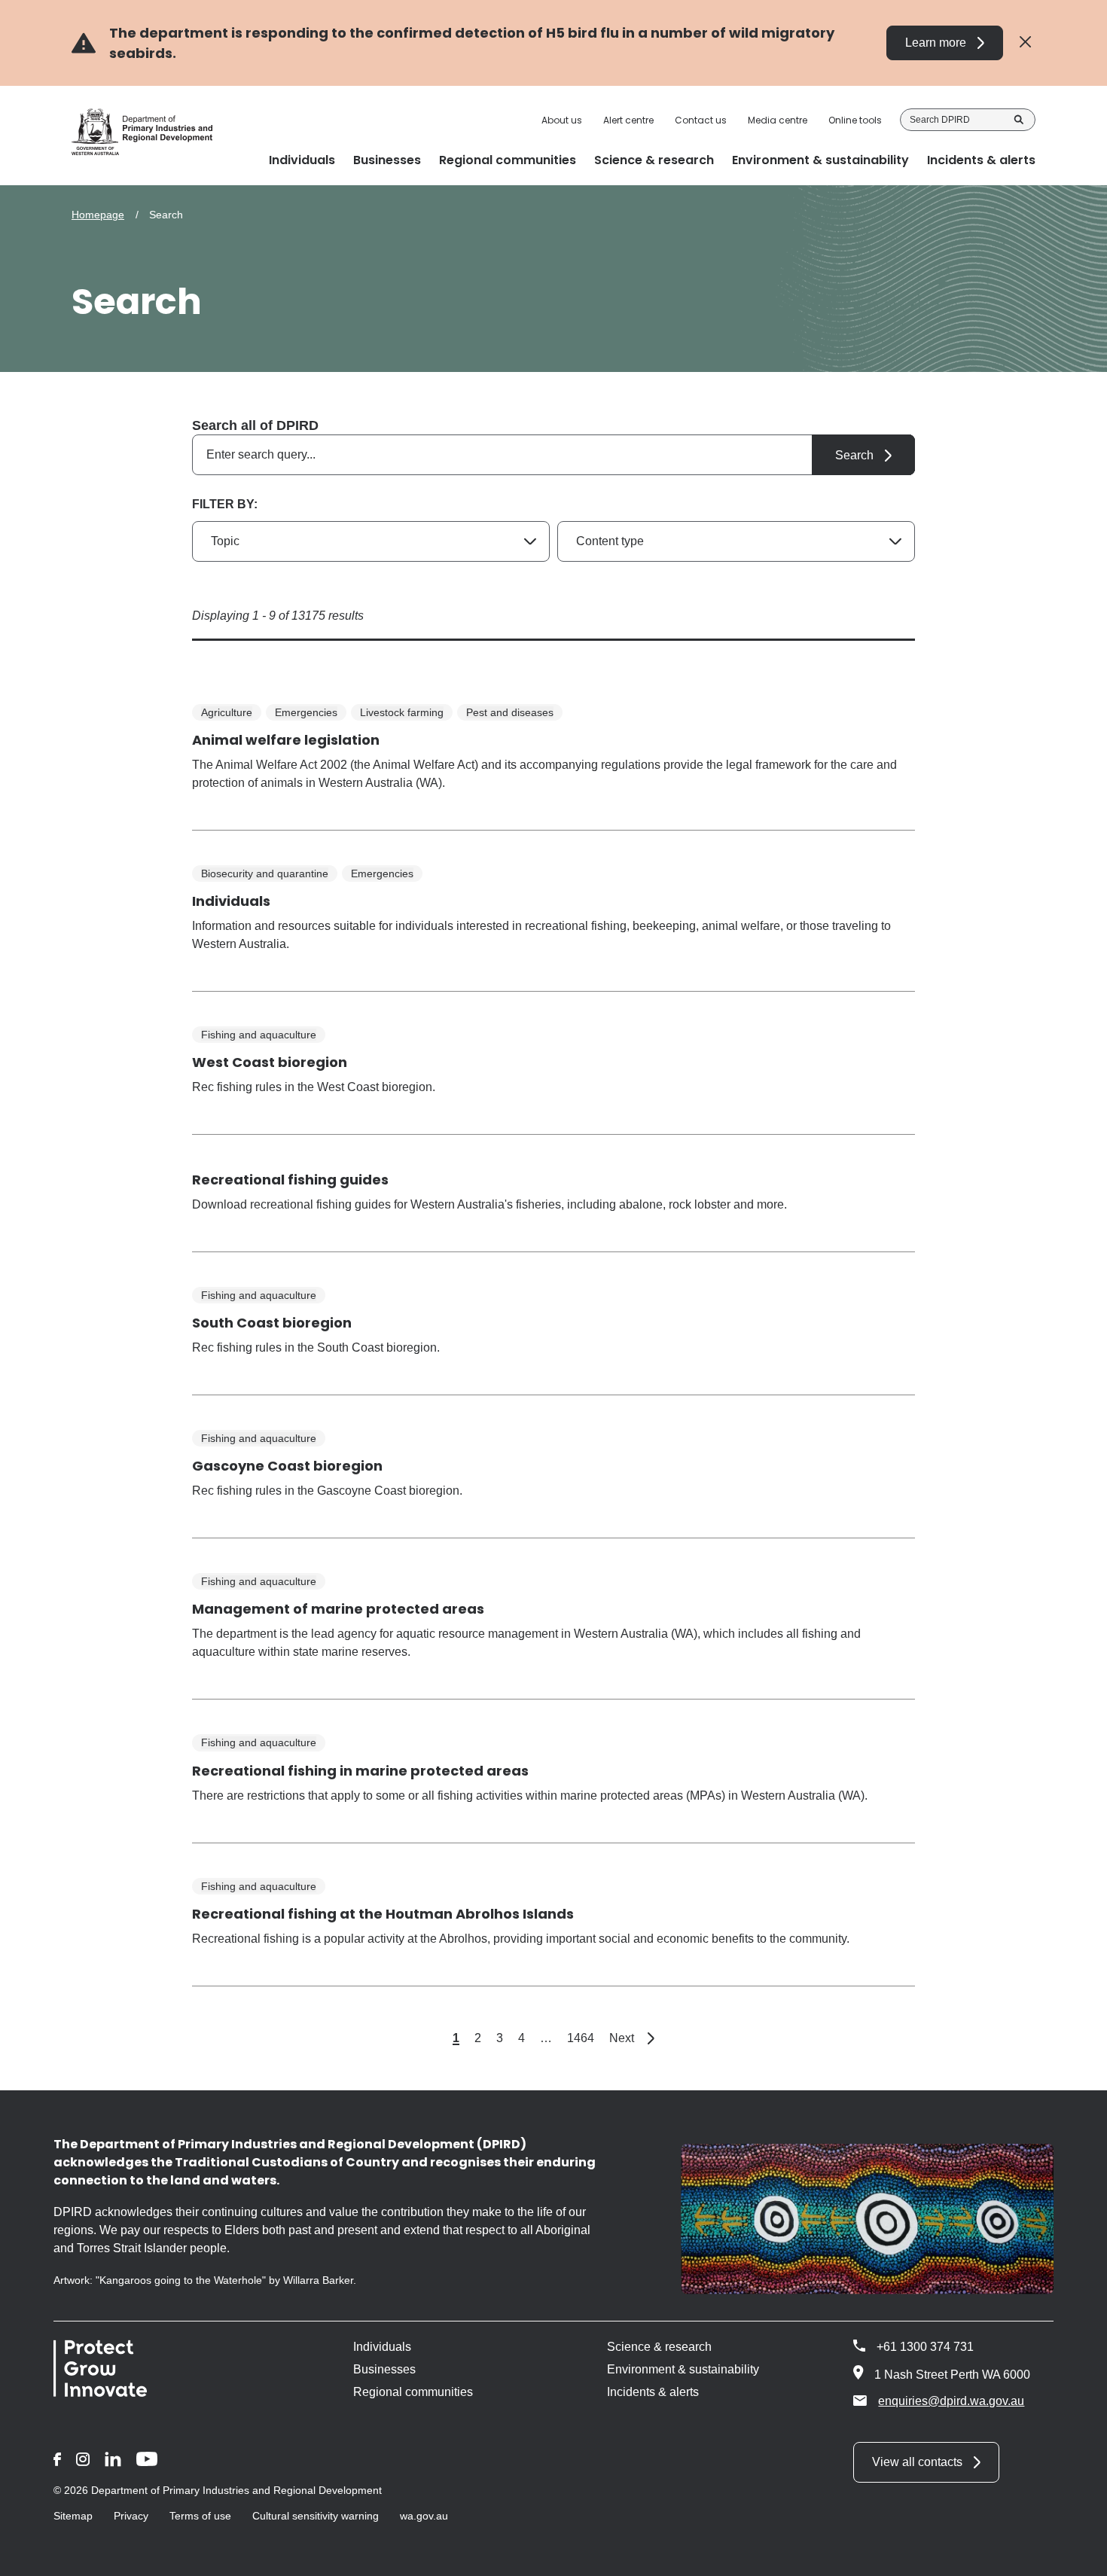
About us (562, 120)
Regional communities (413, 2392)
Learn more (936, 43)
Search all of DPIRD (255, 425)
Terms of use (200, 2516)
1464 (581, 2038)
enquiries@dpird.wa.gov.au (951, 2401)
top (1077, 2555)
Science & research (659, 2347)
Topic (225, 541)
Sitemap (73, 2516)
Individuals (231, 901)
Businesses (384, 2369)
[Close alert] (1025, 43)
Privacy (131, 2516)
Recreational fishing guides (290, 1180)
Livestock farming (402, 712)
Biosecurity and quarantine (265, 873)
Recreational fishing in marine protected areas (360, 1771)
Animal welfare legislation (286, 740)
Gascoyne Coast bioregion (287, 1466)
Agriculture (227, 712)
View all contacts (917, 2462)
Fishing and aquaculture (259, 1035)
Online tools (855, 120)
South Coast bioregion (272, 1323)
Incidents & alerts (653, 2392)
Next (632, 2038)
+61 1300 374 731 (925, 2347)
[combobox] (553, 455)
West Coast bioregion (270, 1062)
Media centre (778, 120)
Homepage (98, 215)
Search (1019, 120)
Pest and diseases (510, 712)
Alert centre (628, 120)
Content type (610, 541)
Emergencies (306, 712)
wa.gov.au (424, 2516)
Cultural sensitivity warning (316, 2516)
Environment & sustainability (683, 2369)
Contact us (701, 120)
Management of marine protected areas (338, 1609)
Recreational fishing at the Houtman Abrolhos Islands (383, 1914)
